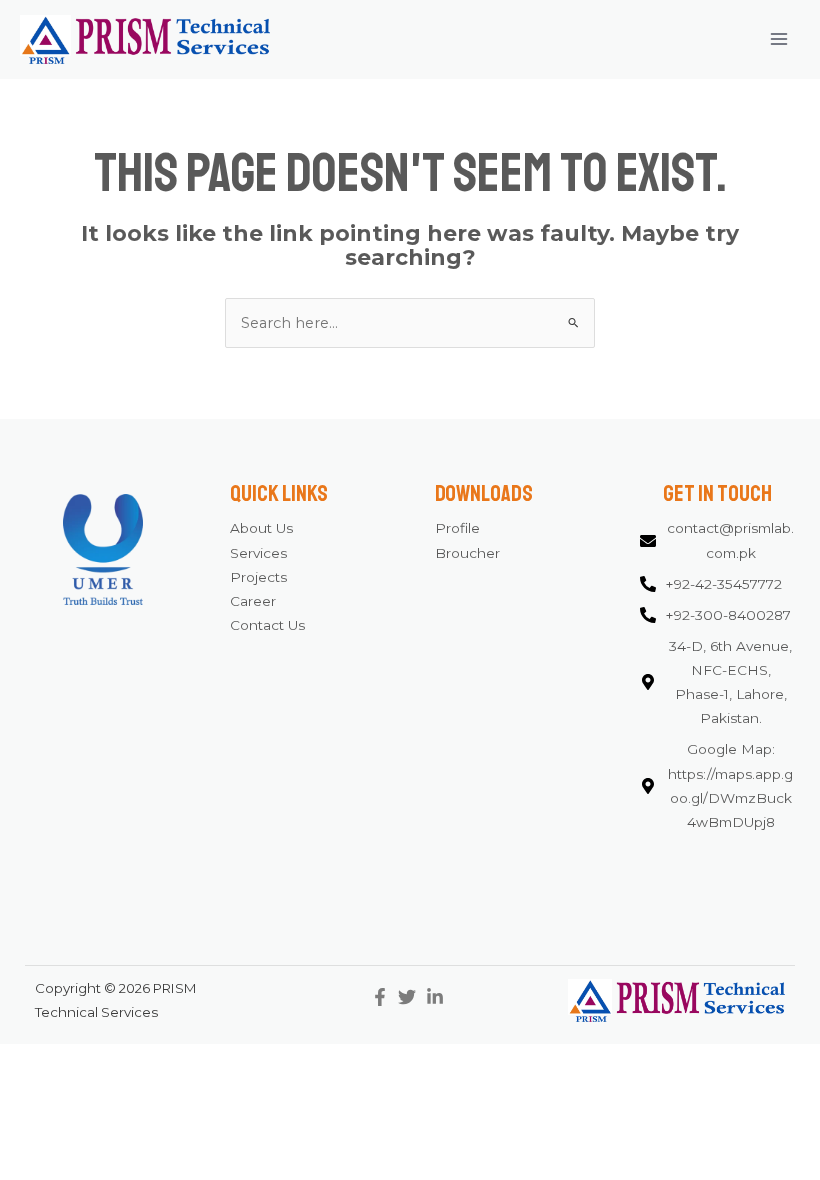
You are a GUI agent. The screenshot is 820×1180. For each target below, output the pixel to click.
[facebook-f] (382, 997)
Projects (258, 577)
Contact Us (267, 625)
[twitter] (409, 997)
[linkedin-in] (437, 997)
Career (253, 601)
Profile (457, 528)
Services (258, 553)
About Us (261, 528)
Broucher (467, 553)
